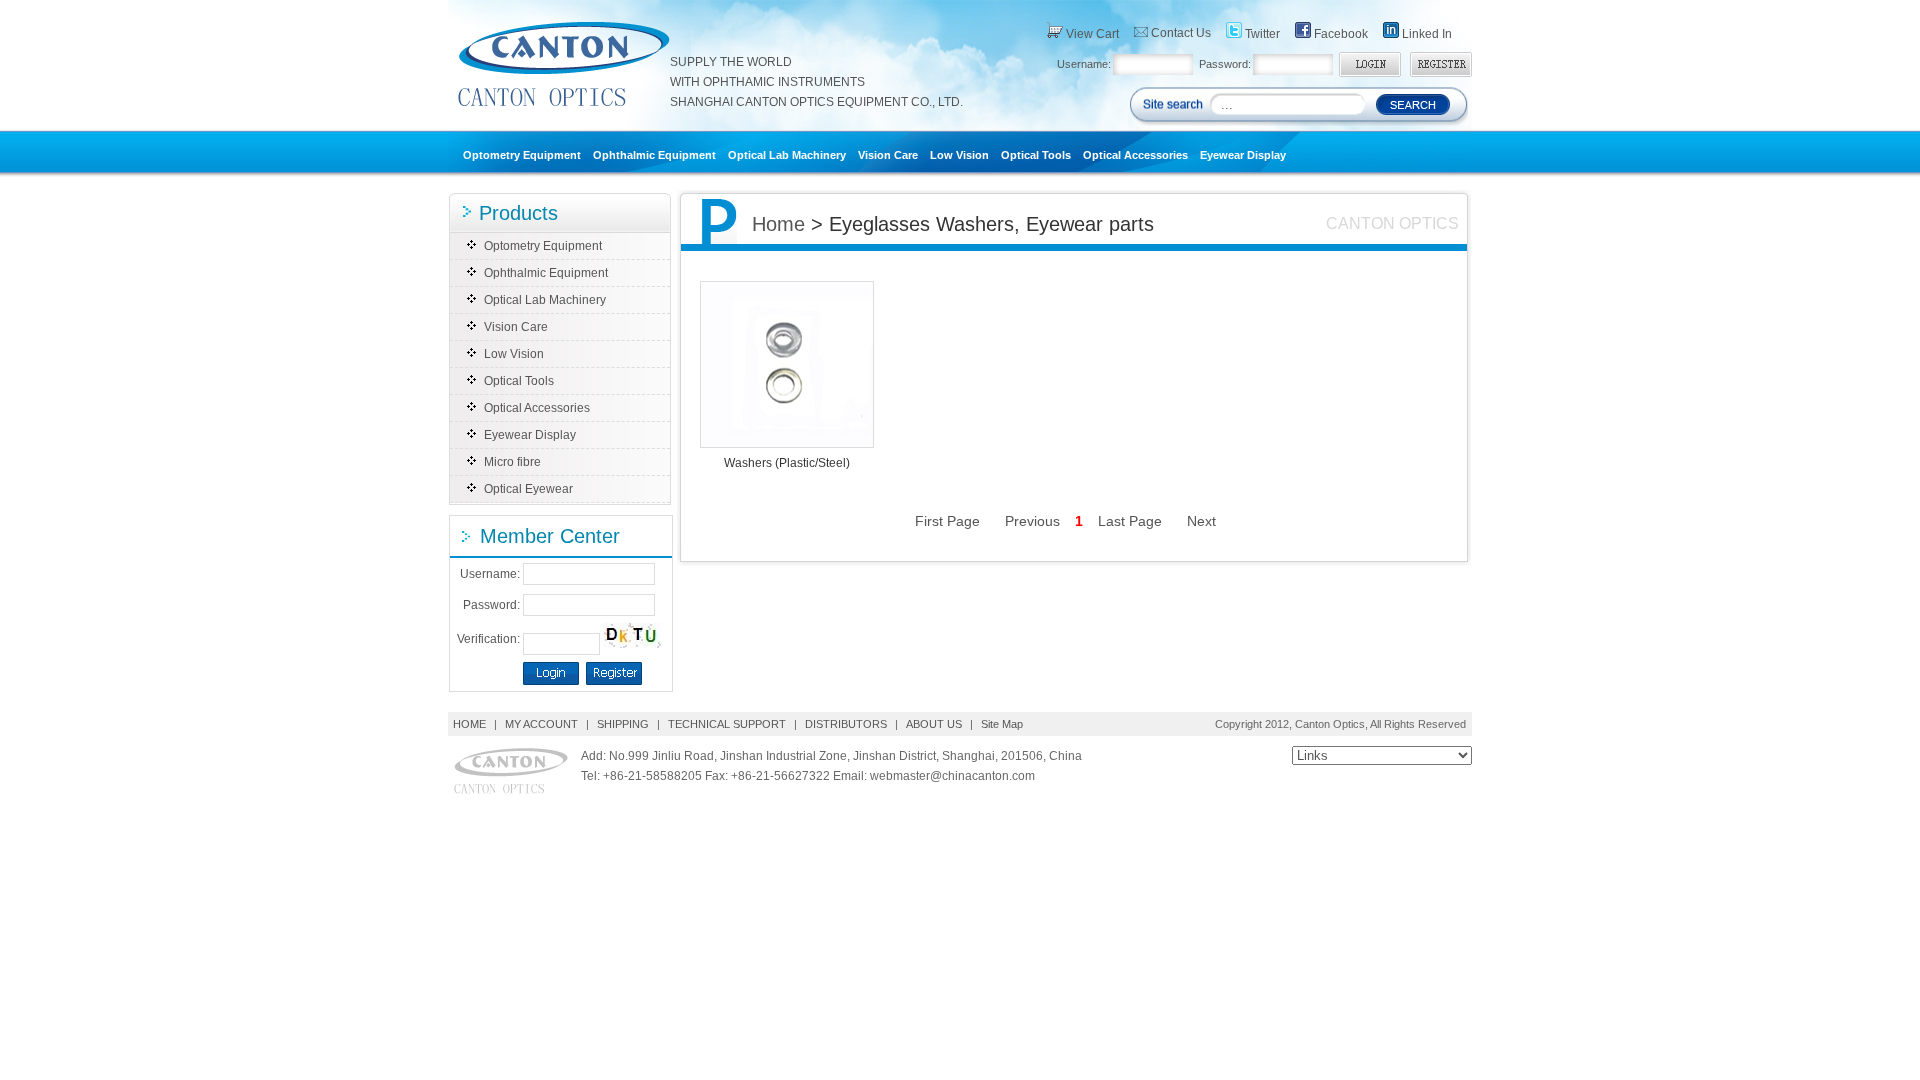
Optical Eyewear (528, 489)
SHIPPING (623, 724)
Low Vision (959, 155)
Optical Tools (1036, 155)
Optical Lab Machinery (787, 155)
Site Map (1002, 724)
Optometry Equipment (522, 155)
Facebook (1339, 34)
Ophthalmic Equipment (654, 155)
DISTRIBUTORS (846, 724)
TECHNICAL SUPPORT (727, 724)
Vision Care (888, 155)
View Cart (1091, 34)
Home (778, 224)
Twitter (1261, 34)
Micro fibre (512, 462)
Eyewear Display (1243, 155)
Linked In (1425, 34)
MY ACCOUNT (541, 724)
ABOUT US (934, 724)
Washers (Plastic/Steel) (787, 463)
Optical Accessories (1135, 155)
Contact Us (1179, 33)
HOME (471, 724)
